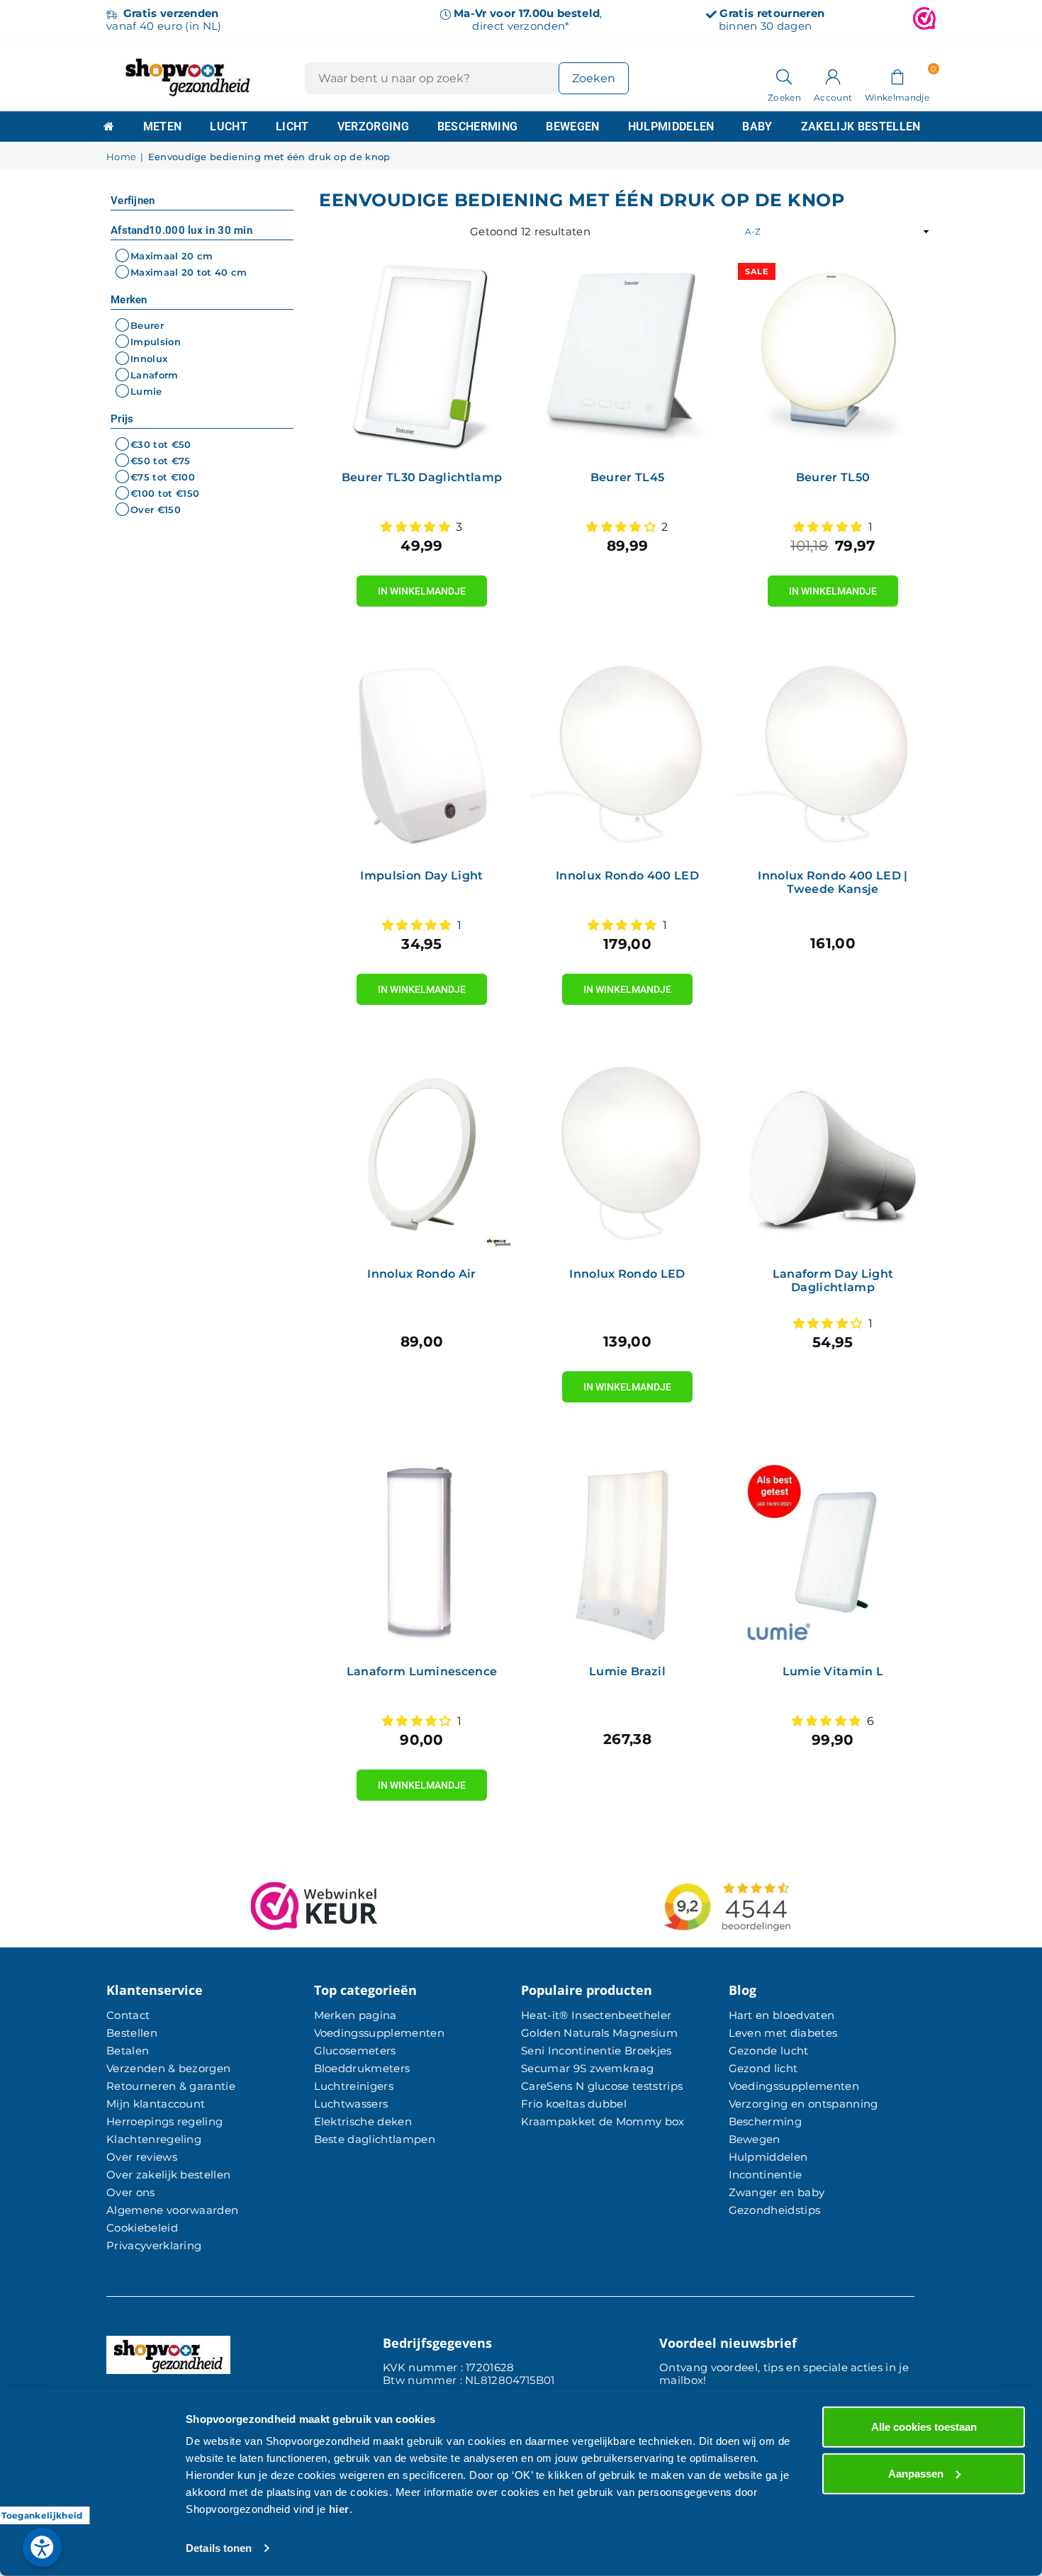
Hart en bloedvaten (782, 2015)
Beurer (147, 325)
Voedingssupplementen (379, 2033)
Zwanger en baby (777, 2192)
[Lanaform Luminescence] (422, 1552)
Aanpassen (916, 2473)
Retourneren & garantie (171, 2086)
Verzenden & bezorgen (168, 2068)
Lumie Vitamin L (833, 1671)
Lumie (146, 391)
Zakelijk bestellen (861, 126)
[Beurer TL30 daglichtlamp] (422, 358)
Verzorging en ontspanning (803, 2104)
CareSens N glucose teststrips (602, 2086)
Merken (129, 300)
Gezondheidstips (775, 2210)
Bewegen (572, 126)
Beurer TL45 (628, 477)
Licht (292, 126)
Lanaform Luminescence (422, 1671)
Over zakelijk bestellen (168, 2175)
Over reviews (142, 2157)
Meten (163, 126)
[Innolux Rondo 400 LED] (627, 756)
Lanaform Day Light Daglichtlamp (833, 1281)
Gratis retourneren (772, 13)
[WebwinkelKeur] (924, 20)
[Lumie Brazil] (627, 1552)
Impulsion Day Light (421, 876)
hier (339, 2509)
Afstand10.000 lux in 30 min (181, 230)
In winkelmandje (422, 586)
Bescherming (478, 126)
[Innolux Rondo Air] (422, 1154)
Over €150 (156, 510)
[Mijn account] (833, 76)
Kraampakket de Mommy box (603, 2121)
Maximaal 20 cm (172, 256)
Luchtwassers (351, 2104)
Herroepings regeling (164, 2121)
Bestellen (132, 2033)
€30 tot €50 (161, 444)
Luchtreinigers (354, 2086)
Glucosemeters (355, 2051)
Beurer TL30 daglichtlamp (422, 477)
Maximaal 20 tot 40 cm (189, 272)
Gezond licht (763, 2068)
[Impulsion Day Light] (422, 756)
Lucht (229, 126)
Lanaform (155, 375)
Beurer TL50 (833, 477)
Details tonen (219, 2548)
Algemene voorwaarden (172, 2210)
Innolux (149, 359)
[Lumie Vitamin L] (833, 1552)
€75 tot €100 (163, 477)
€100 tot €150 (165, 493)
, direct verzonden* (528, 19)
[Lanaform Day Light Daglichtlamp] (833, 1154)
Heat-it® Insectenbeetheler (596, 2015)
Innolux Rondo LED (627, 1274)
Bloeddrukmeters (362, 2068)
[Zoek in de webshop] (784, 76)
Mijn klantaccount (156, 2104)
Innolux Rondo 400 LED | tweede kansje (833, 882)
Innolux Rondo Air (421, 1274)
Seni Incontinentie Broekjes (596, 2051)
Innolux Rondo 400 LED (627, 876)
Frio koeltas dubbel (574, 2104)
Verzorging (373, 126)
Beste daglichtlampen (375, 2139)
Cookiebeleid (142, 2228)
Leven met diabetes (783, 2033)
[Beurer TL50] (833, 358)
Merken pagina (355, 2015)
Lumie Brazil (627, 1671)
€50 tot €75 (161, 461)
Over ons (131, 2192)
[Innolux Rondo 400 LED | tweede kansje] (833, 756)
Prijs (122, 419)
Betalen (128, 2051)
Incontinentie (766, 2175)
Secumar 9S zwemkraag (587, 2068)
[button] (897, 76)
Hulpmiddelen (671, 126)
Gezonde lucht (769, 2051)
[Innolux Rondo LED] (627, 1154)
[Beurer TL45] (627, 358)
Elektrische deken (363, 2121)
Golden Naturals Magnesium (599, 2033)
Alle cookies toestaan (924, 2427)
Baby (757, 126)
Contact (128, 2015)
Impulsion (156, 342)
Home (121, 157)
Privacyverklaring (154, 2245)
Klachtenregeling (154, 2139)
